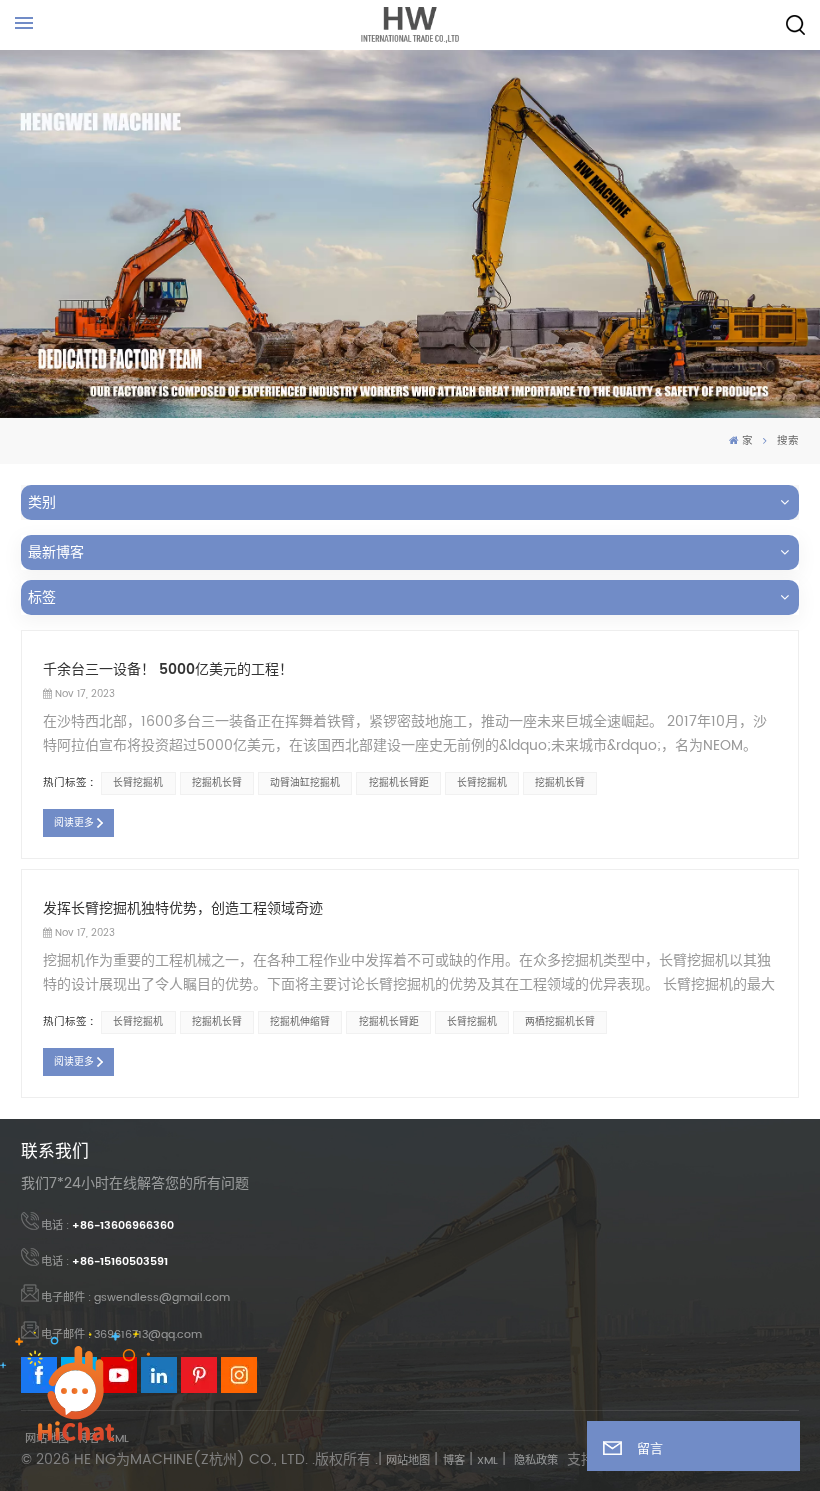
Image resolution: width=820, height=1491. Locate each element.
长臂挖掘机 (138, 783)
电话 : (107, 1226)
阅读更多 (74, 823)
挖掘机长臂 (217, 783)
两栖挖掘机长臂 (560, 1022)
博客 (454, 1461)
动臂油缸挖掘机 (305, 783)
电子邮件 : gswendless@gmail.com (135, 1298)
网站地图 (408, 1461)
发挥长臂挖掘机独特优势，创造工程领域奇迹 (183, 908)
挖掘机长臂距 (399, 783)
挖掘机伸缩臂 (300, 1022)
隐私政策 (536, 1461)
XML (487, 1461)
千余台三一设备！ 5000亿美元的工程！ (168, 669)
